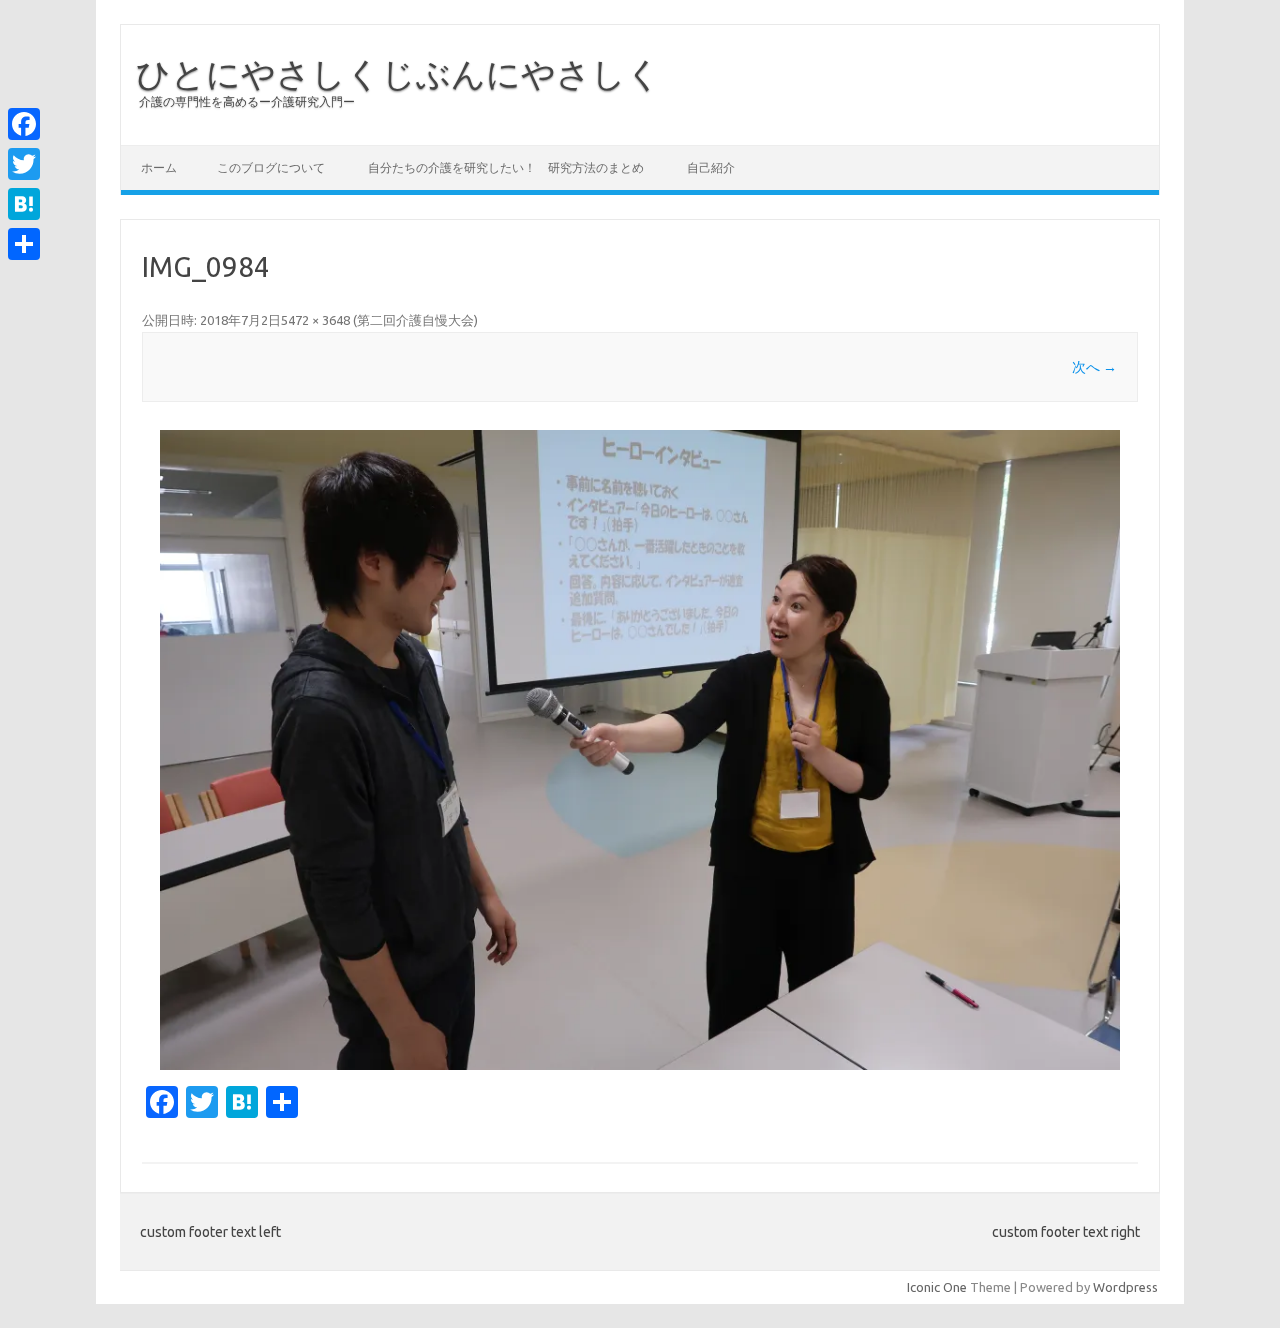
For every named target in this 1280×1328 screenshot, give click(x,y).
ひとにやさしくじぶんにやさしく (398, 73)
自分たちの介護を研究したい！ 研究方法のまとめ (506, 167)
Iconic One (937, 1287)
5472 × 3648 (315, 320)
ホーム (159, 167)
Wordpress (1125, 1287)
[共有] (24, 244)
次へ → (1094, 367)
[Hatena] (24, 204)
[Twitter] (24, 164)
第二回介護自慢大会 (415, 320)
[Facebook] (24, 124)
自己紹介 (711, 167)
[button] (640, 750)
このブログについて (271, 167)
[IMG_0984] (640, 750)
